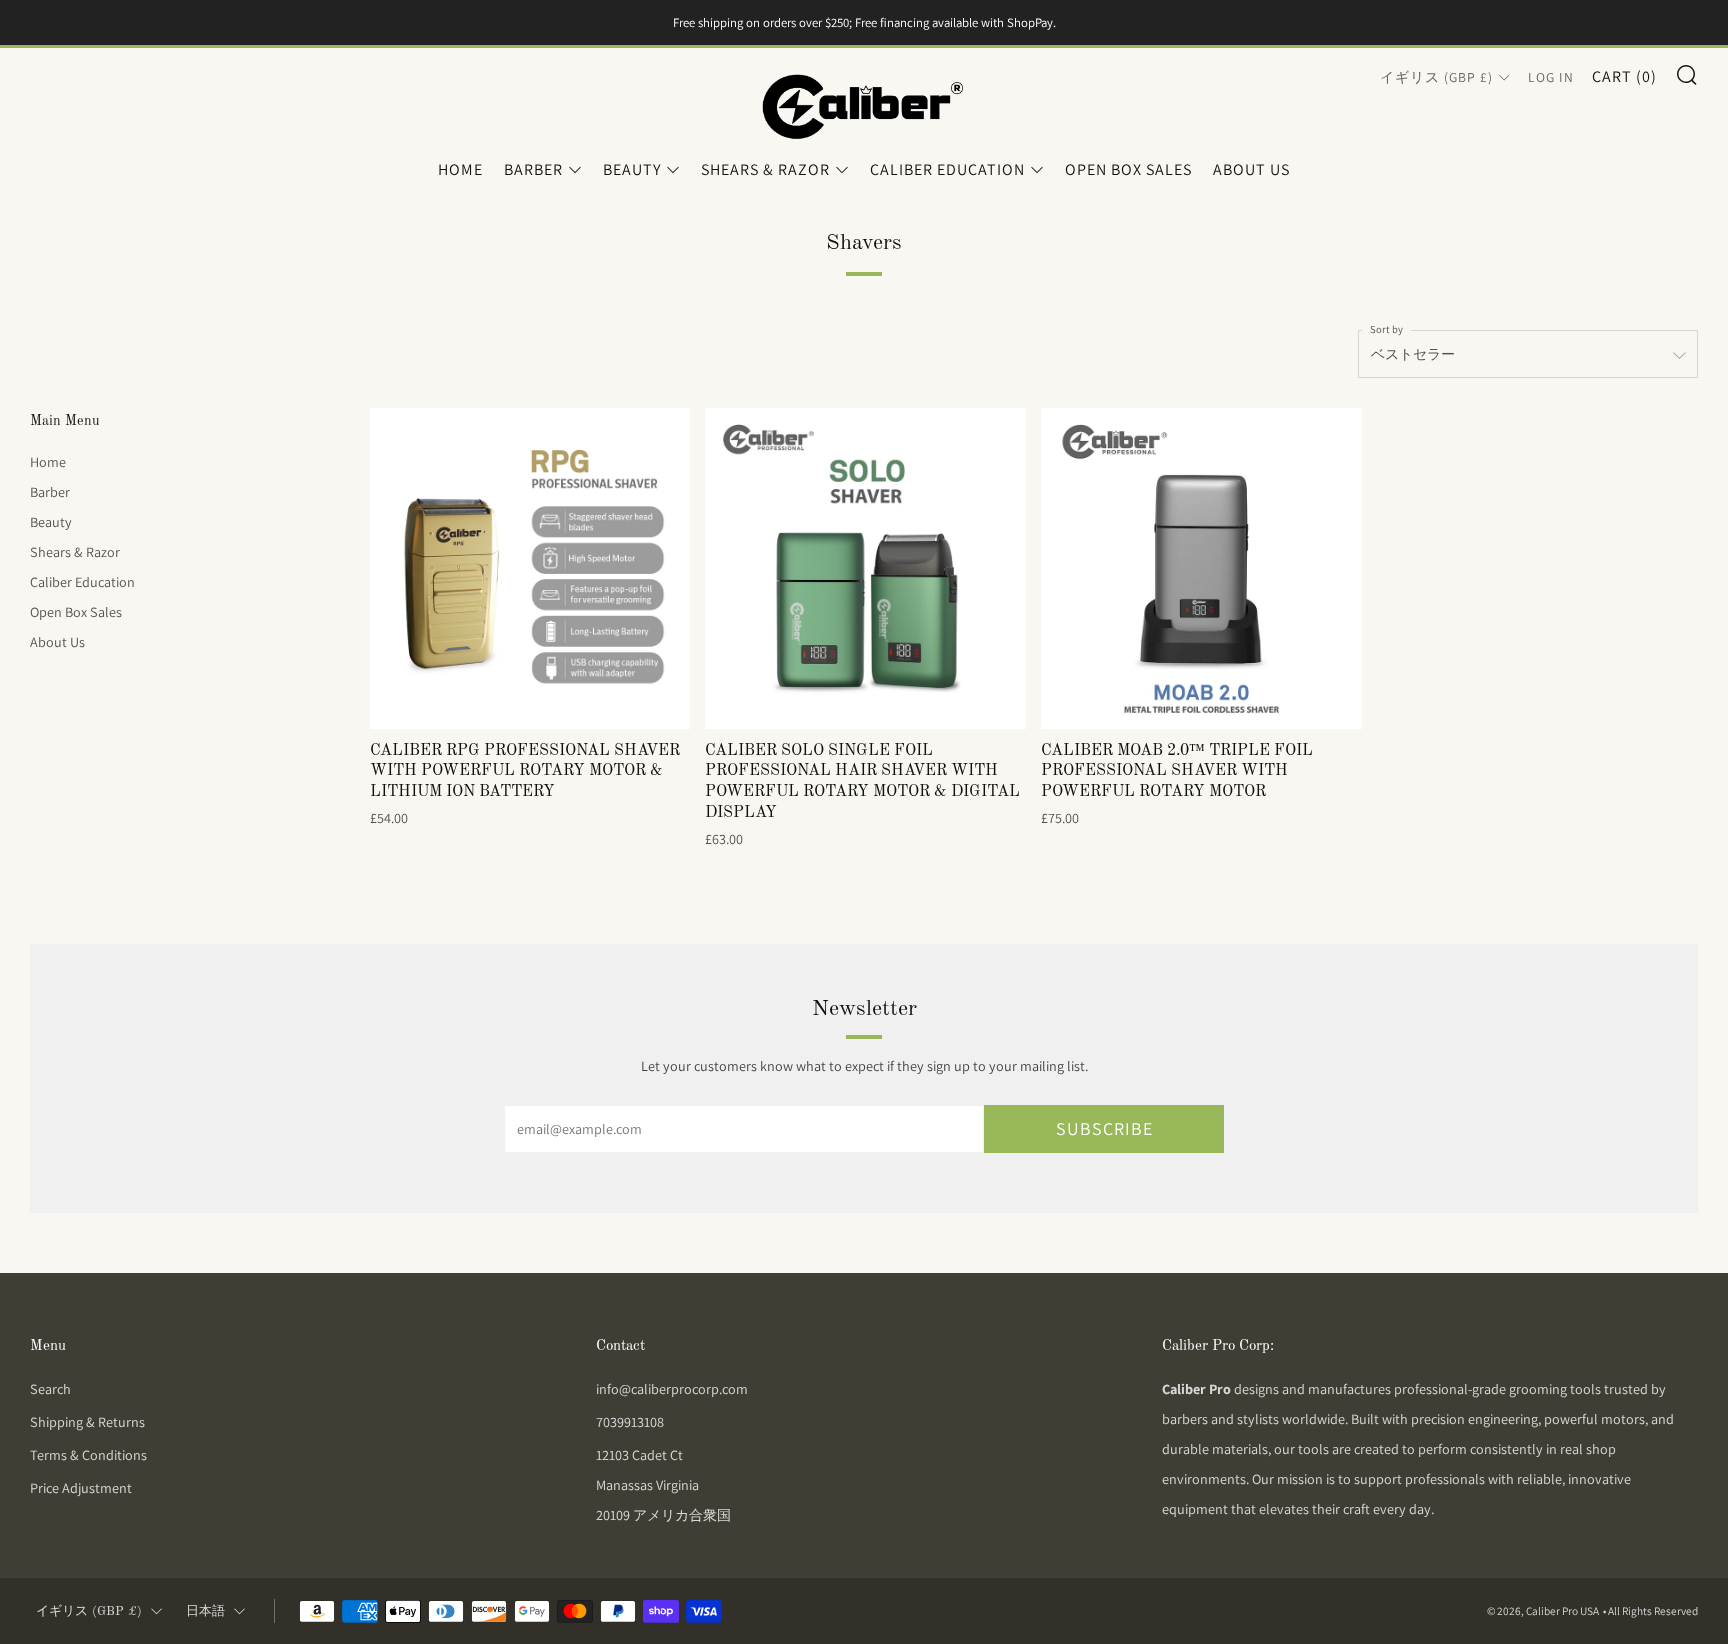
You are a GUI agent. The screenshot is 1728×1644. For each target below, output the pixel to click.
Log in (1551, 77)
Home (460, 169)
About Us (1251, 169)
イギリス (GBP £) (1436, 77)
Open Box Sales (1128, 169)
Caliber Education (947, 169)
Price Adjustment (81, 1488)
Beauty (632, 169)
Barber (533, 169)
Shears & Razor (765, 169)
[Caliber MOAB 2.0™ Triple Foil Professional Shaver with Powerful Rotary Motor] (1201, 568)
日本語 (205, 1611)
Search (50, 1389)
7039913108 (630, 1422)
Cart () (1624, 76)
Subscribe (1104, 1128)
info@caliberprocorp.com (672, 1389)
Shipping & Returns (87, 1422)
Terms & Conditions (88, 1455)
